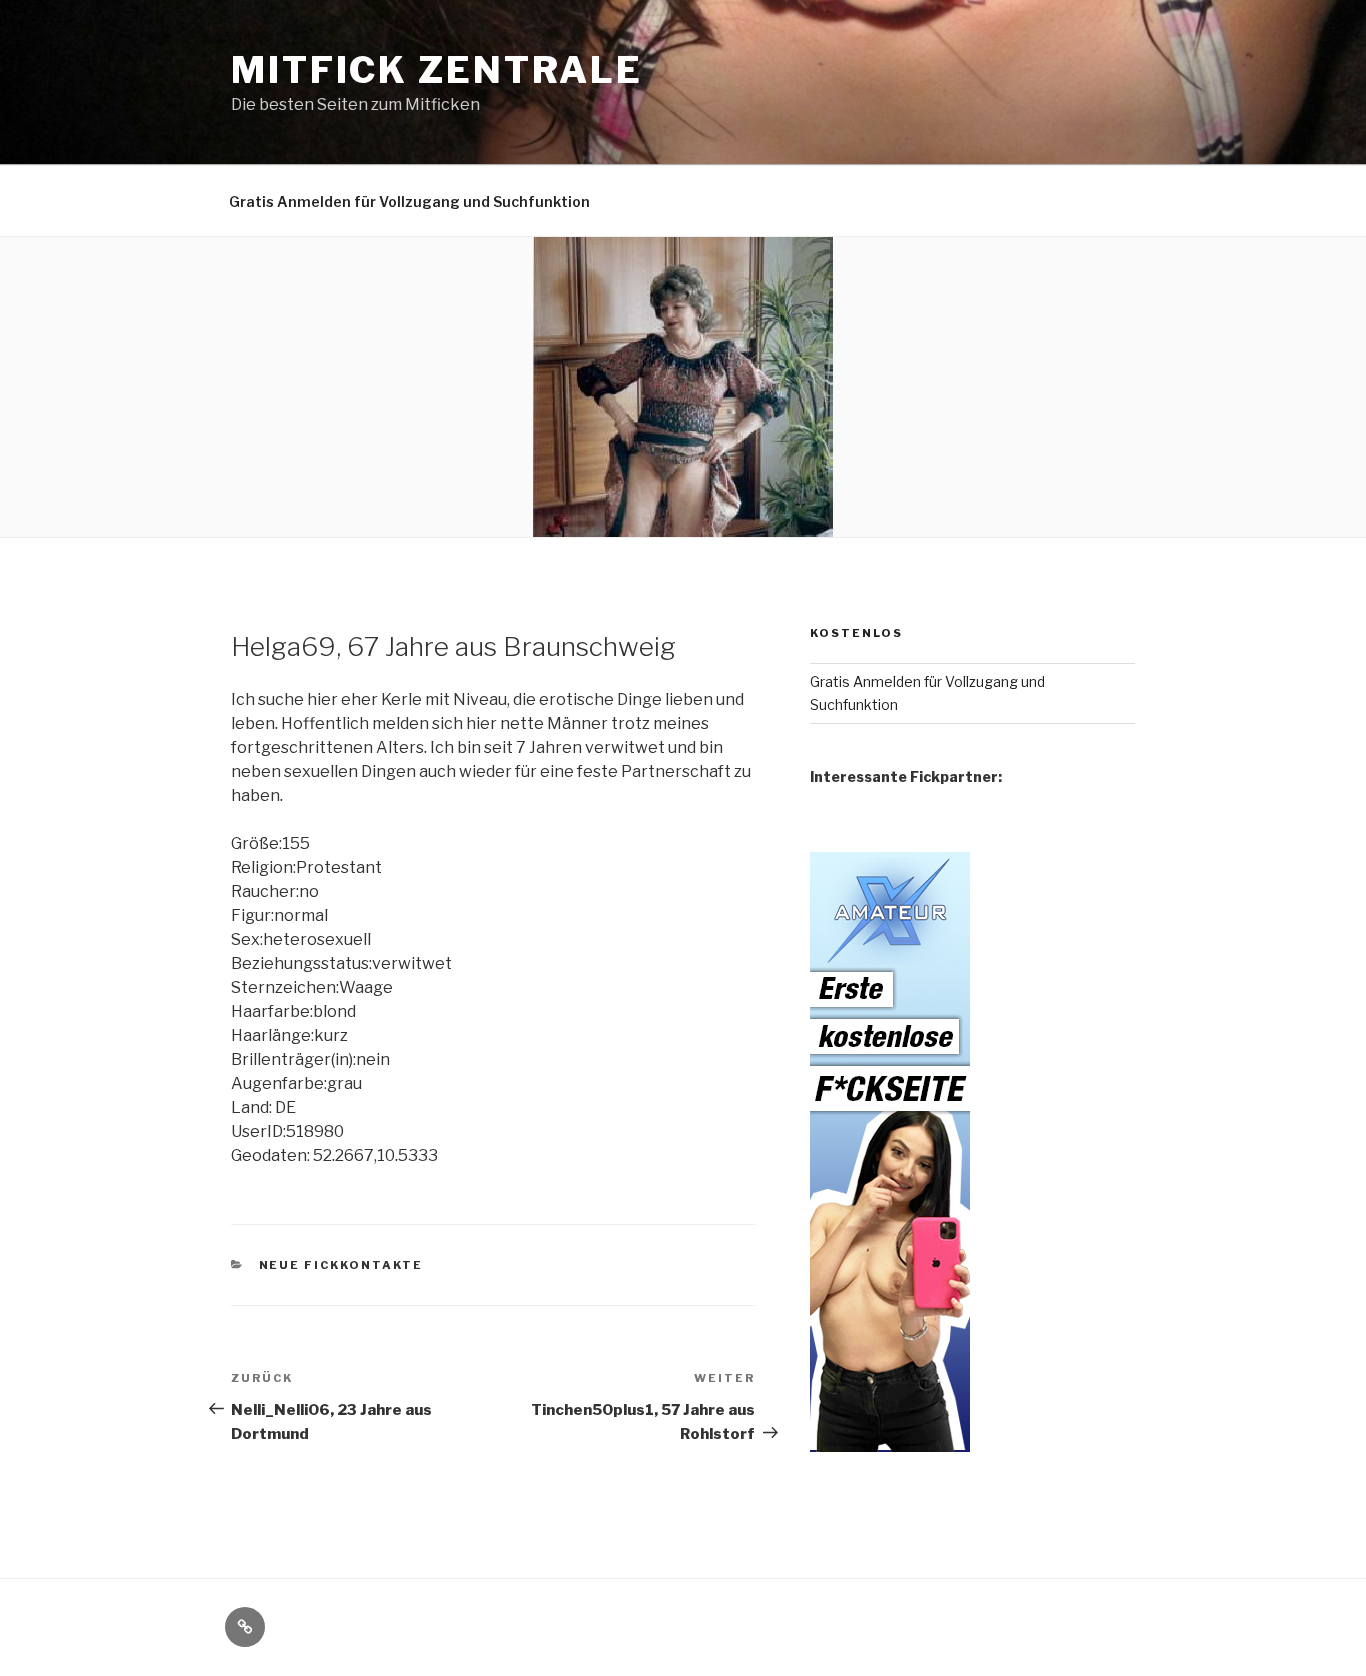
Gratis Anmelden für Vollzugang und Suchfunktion (409, 201)
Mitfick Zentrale (437, 70)
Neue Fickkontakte (341, 1265)
